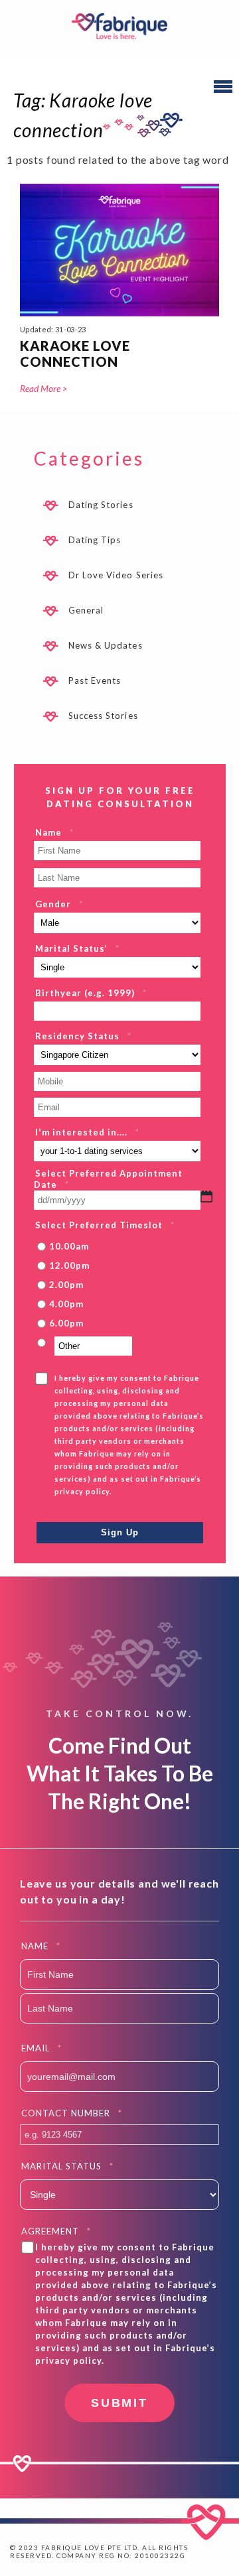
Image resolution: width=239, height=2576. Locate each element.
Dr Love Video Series (116, 575)
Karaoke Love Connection (75, 354)
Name (54, 832)
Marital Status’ (77, 948)
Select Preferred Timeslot (105, 1225)
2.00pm (66, 1285)
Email (41, 2048)
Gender (59, 904)
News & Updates (106, 645)
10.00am (69, 1246)
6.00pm (66, 1323)
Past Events (95, 680)
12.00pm (69, 1265)
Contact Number (72, 2113)
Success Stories (103, 716)
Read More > (43, 388)
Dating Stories (101, 505)
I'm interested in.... (87, 1132)
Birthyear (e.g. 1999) (91, 993)
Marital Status (67, 2166)
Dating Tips (95, 540)
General (86, 610)
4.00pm (66, 1304)
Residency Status (83, 1036)
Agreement (56, 2231)
